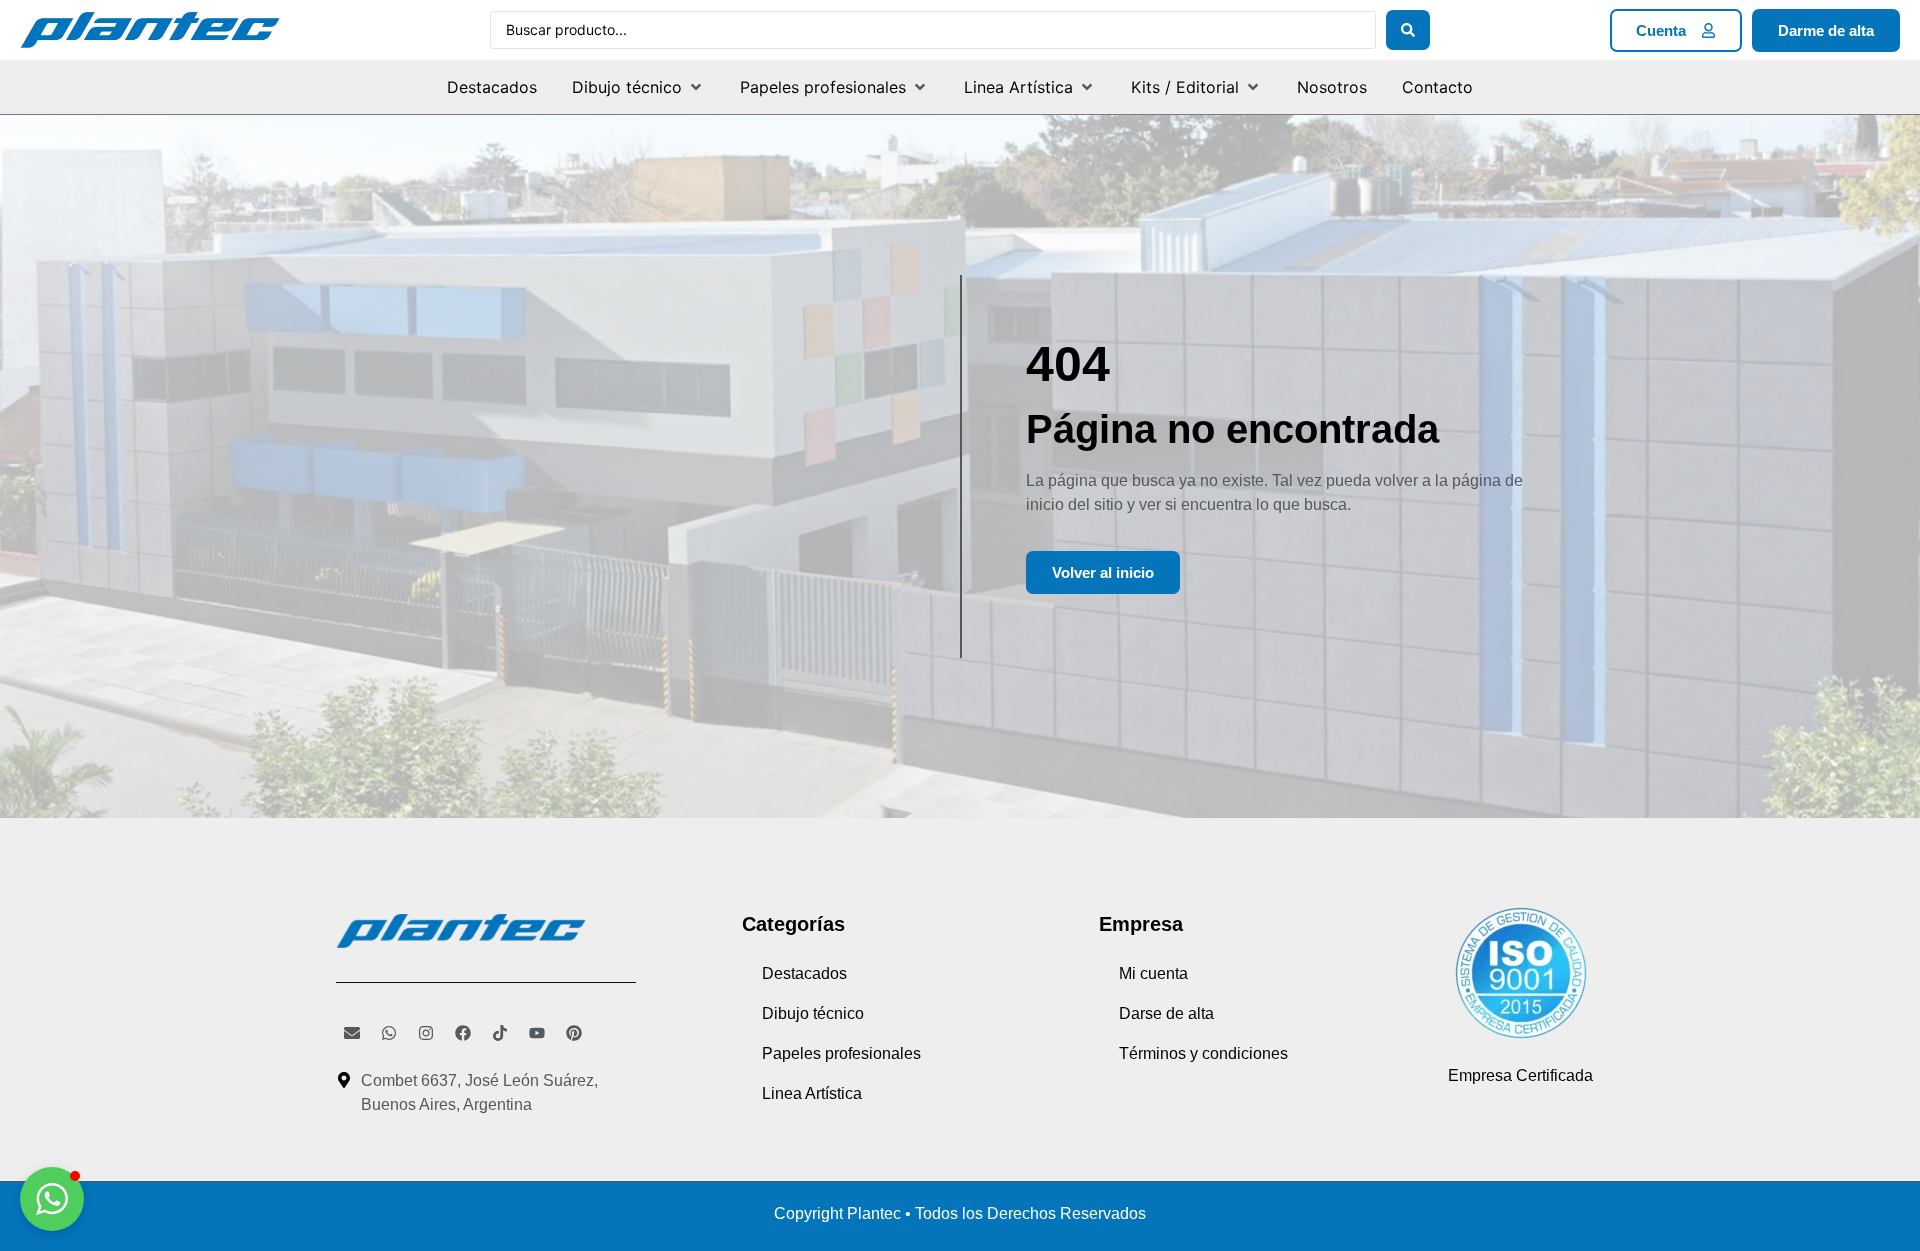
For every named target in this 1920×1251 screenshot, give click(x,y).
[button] (638, 87)
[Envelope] (352, 1033)
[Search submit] (1408, 30)
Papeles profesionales (841, 1053)
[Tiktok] (500, 1033)
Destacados (804, 973)
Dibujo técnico (813, 1013)
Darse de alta (1166, 1013)
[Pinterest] (574, 1033)
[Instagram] (426, 1033)
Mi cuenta (1153, 973)
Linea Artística (812, 1093)
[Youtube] (537, 1033)
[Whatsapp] (389, 1033)
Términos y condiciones (1203, 1053)
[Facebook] (463, 1033)
